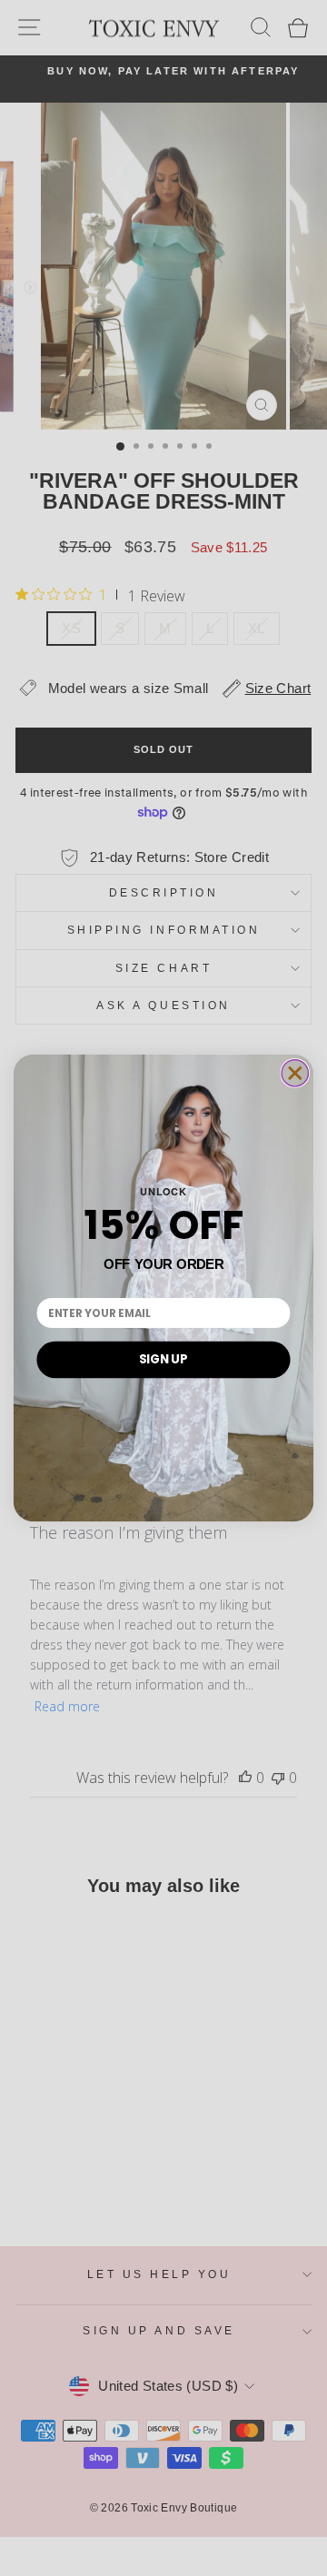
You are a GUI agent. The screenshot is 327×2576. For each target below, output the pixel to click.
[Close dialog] (295, 1073)
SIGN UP (163, 1359)
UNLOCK (163, 1191)
